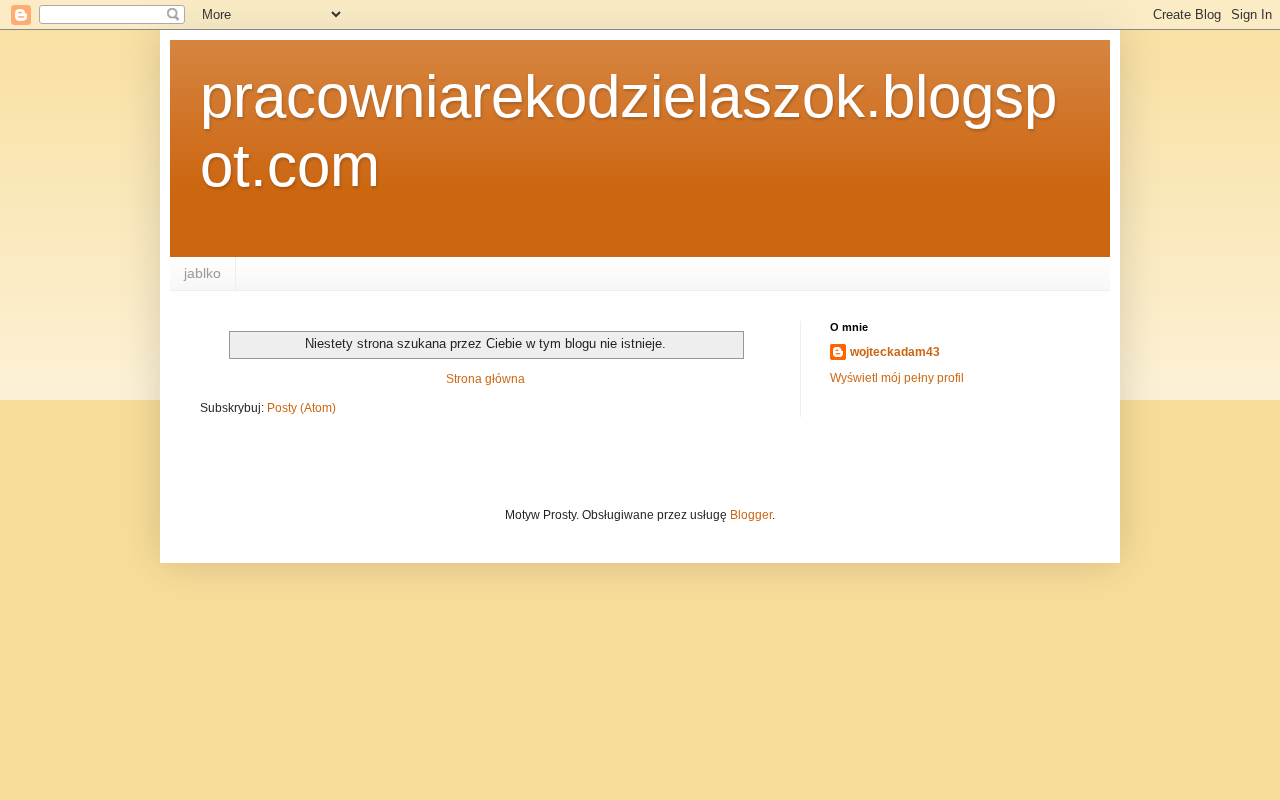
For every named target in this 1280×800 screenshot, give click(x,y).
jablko (202, 273)
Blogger (751, 515)
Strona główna (485, 379)
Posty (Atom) (301, 408)
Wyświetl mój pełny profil (897, 378)
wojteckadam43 (895, 352)
